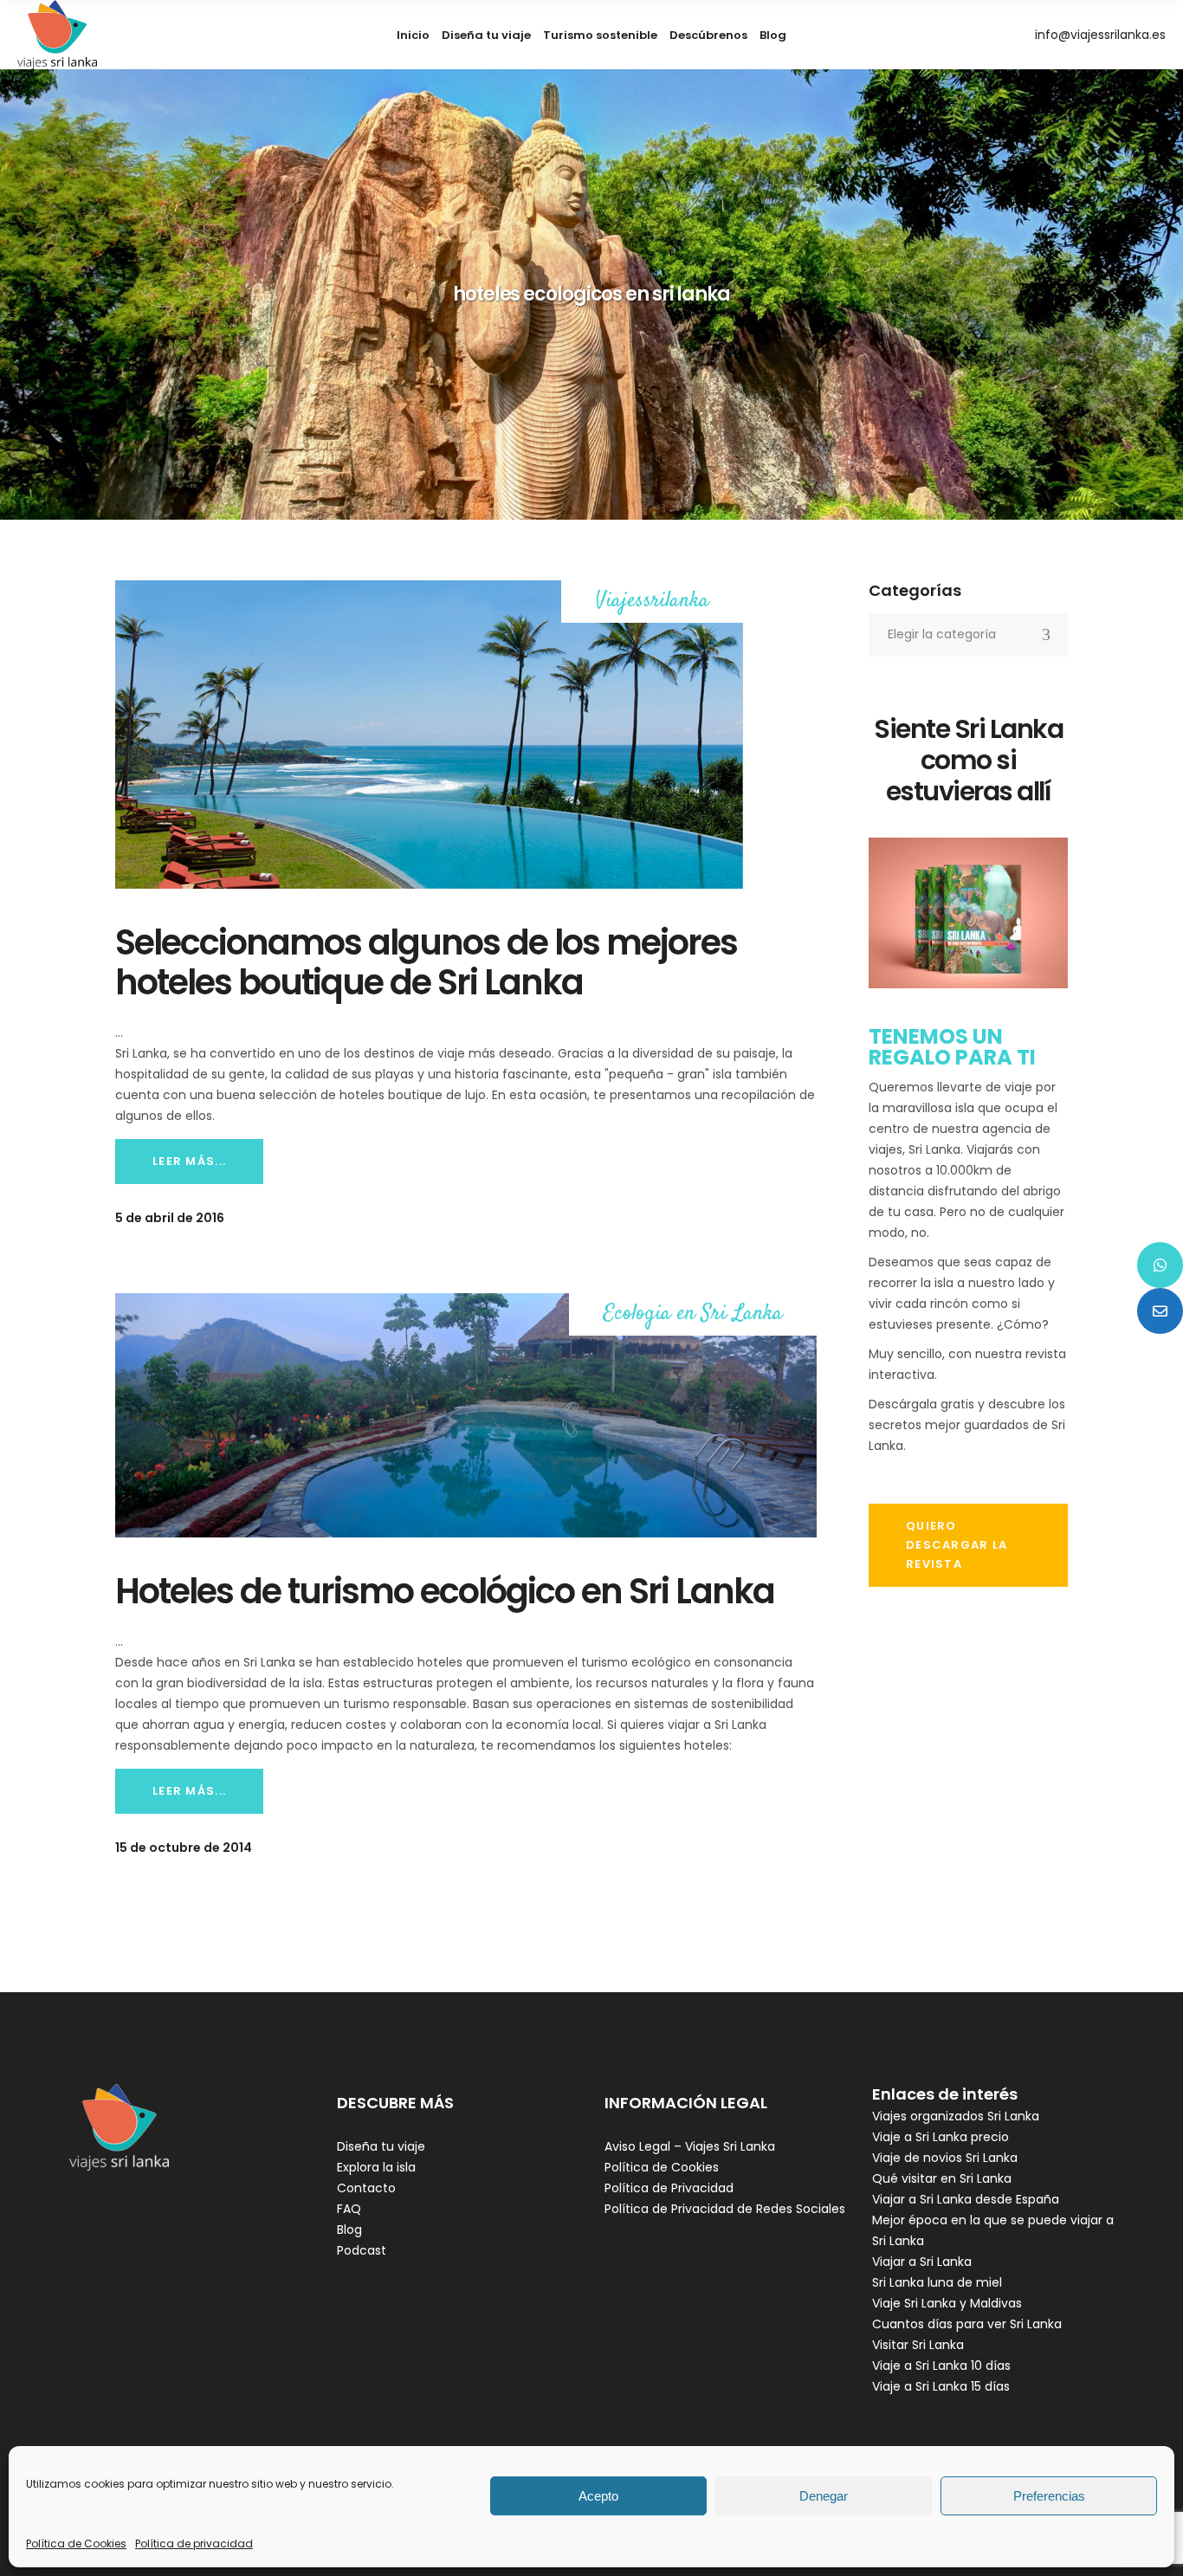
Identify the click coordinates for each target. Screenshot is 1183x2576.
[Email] (1160, 1311)
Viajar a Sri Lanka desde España (966, 2199)
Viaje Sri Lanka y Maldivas (947, 2303)
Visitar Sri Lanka (918, 2345)
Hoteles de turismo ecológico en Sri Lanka (445, 1591)
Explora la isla (376, 2167)
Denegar (824, 2496)
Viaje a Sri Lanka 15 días (941, 2386)
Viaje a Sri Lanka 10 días (941, 2366)
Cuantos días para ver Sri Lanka (967, 2324)
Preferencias (1049, 2496)
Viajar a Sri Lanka (922, 2262)
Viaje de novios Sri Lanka (945, 2158)
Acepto (598, 2496)
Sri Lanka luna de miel (937, 2282)
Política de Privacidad (669, 2188)
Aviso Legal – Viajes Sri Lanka (690, 2146)
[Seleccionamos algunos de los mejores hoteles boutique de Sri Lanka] (429, 735)
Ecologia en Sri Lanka (693, 1314)
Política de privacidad (194, 2544)
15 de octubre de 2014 (184, 1848)
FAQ (349, 2209)
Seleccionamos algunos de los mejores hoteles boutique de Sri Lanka (426, 962)
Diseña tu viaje (381, 2146)
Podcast (362, 2250)
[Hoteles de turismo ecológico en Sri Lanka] (466, 1415)
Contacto (366, 2188)
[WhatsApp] (1160, 1265)
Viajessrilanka (653, 602)
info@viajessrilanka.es (1100, 35)
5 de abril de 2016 (170, 1218)
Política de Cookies (76, 2544)
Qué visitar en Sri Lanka (942, 2178)
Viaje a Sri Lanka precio (941, 2137)
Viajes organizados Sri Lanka (956, 2116)
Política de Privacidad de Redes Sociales (725, 2209)
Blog (349, 2230)
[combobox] (968, 635)
